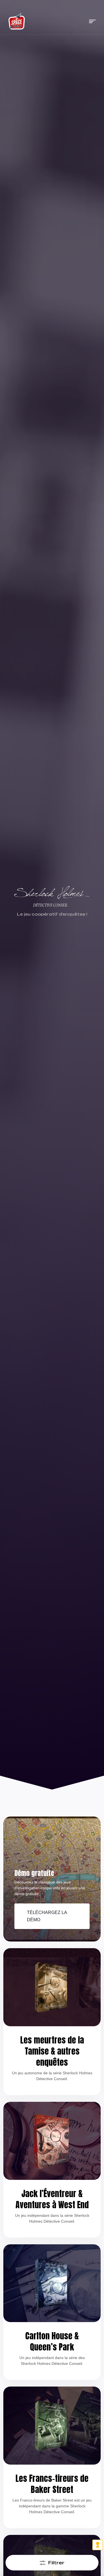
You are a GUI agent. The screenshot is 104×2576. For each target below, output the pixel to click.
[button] (92, 21)
